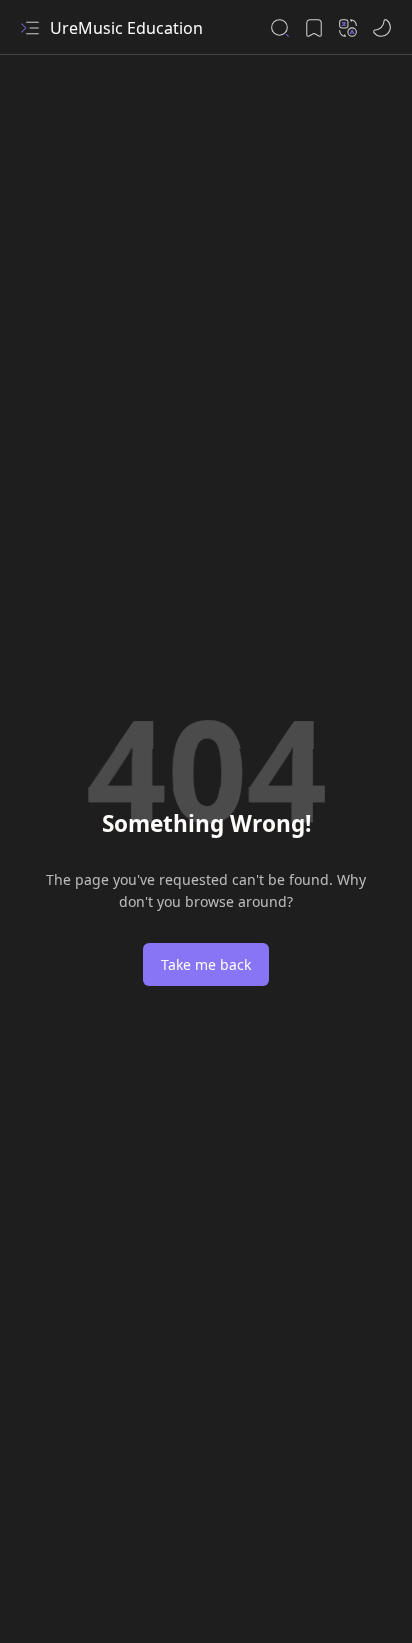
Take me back (206, 964)
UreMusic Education (126, 28)
